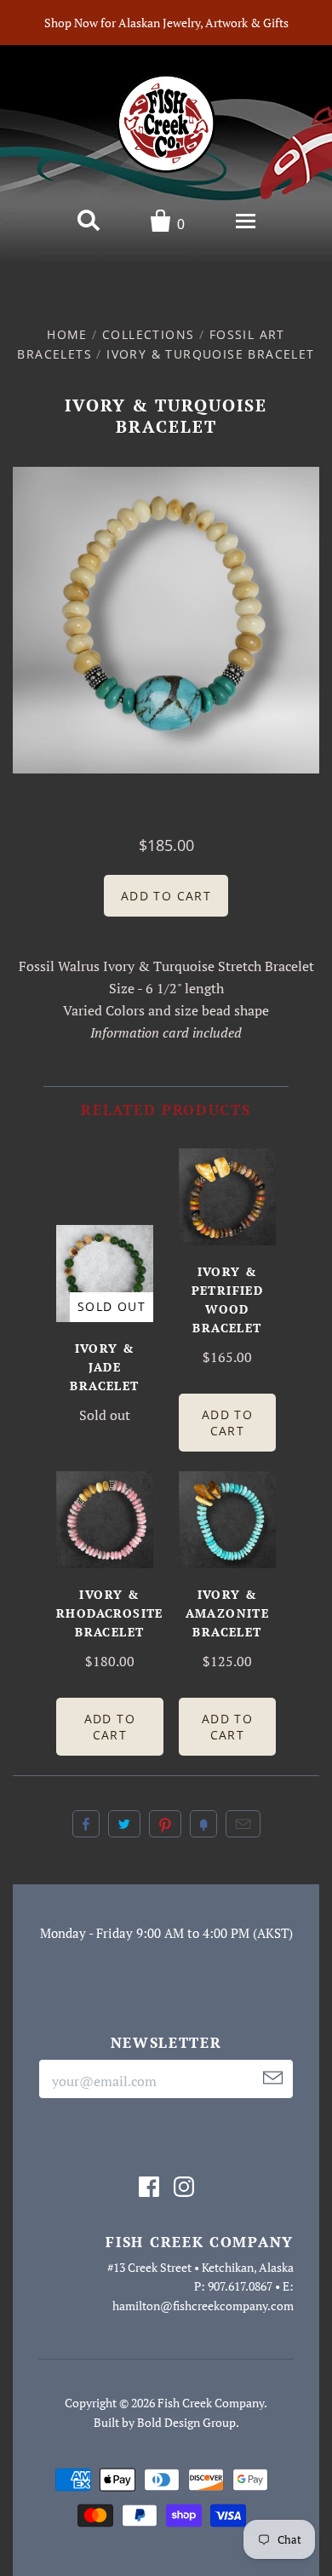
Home (67, 334)
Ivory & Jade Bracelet (104, 1367)
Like (86, 1824)
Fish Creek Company (211, 2403)
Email (243, 1824)
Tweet (124, 1824)
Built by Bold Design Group (165, 2422)
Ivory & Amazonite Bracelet (228, 1613)
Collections (148, 334)
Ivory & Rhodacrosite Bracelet (110, 1613)
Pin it (165, 1824)
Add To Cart (227, 1423)
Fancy (203, 1824)
